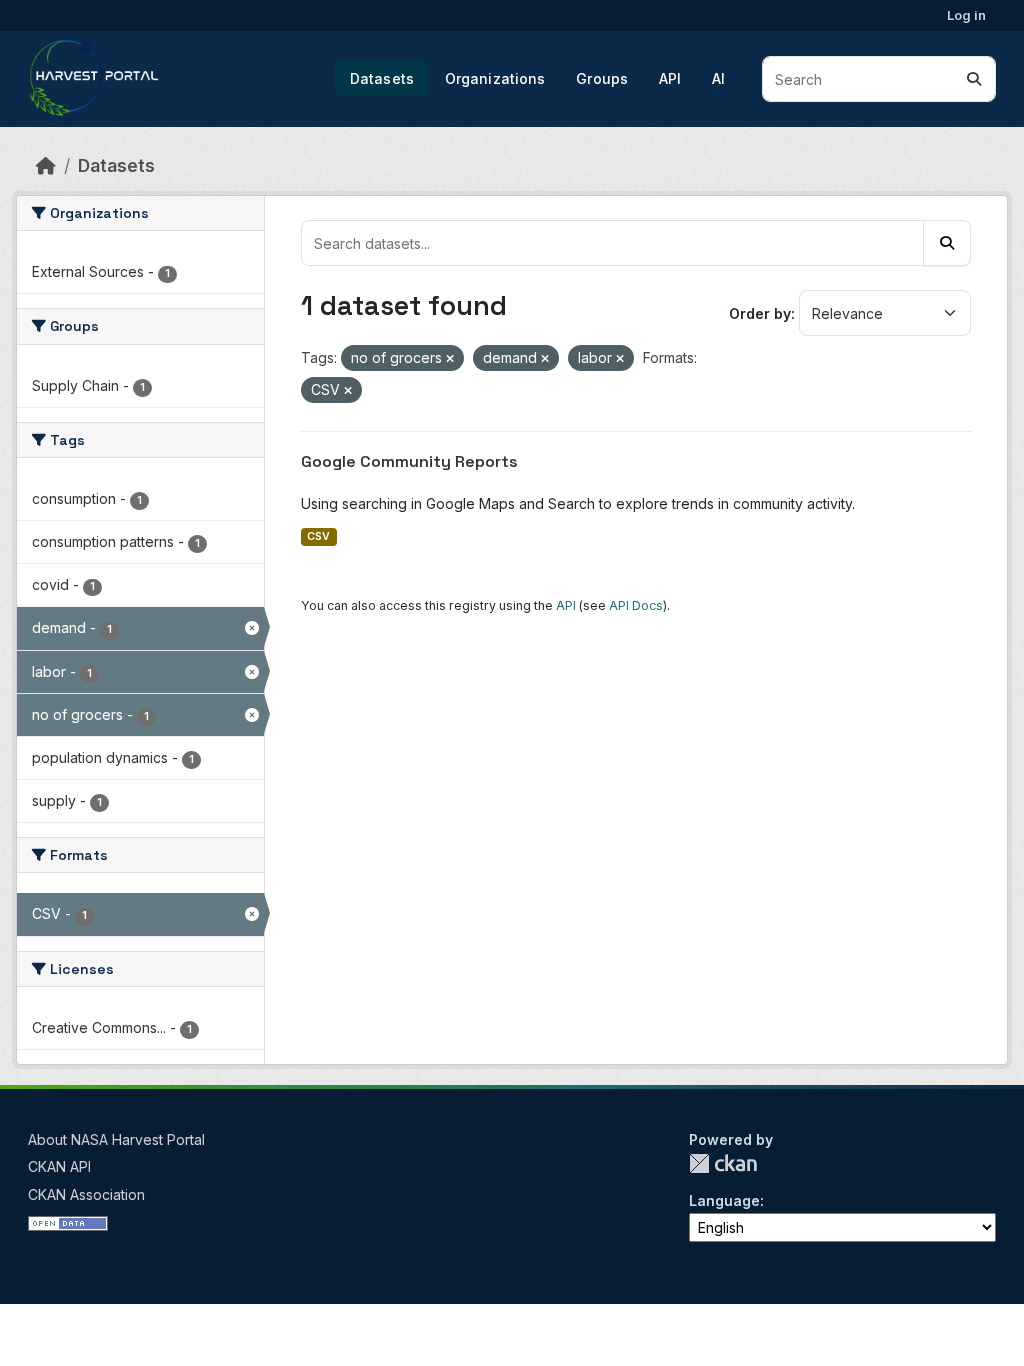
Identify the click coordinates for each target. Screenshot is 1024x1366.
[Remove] (450, 359)
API (670, 78)
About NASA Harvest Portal (116, 1139)
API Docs (636, 605)
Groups (602, 78)
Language (724, 1200)
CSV (318, 536)
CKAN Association (86, 1194)
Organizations (495, 78)
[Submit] (974, 79)
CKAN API (59, 1166)
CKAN (723, 1163)
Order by (760, 313)
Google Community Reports (409, 461)
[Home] (46, 165)
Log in (966, 15)
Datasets (382, 78)
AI (718, 78)
